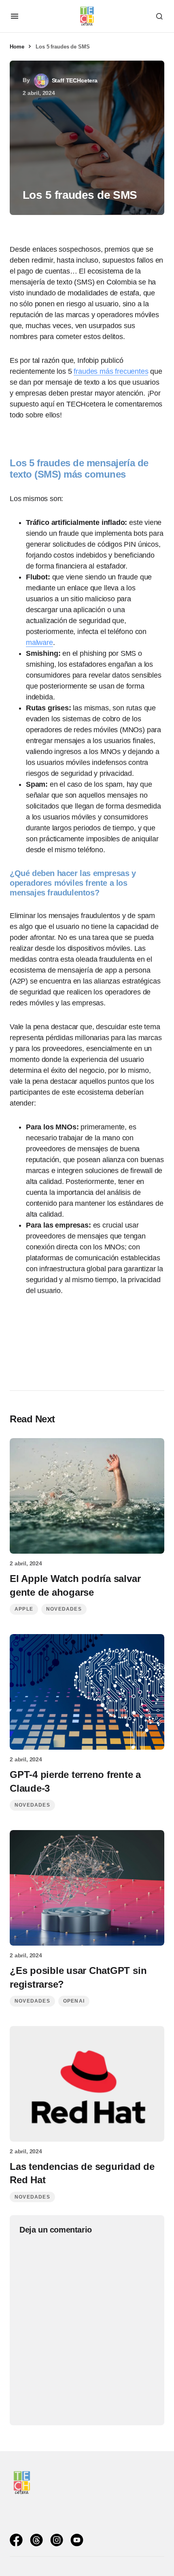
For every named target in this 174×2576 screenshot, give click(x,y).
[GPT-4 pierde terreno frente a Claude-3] (87, 1692)
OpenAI (74, 2001)
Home (17, 47)
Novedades (64, 1609)
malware (39, 642)
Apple (24, 1609)
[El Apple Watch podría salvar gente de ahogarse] (87, 1496)
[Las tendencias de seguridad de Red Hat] (87, 2084)
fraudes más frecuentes (111, 371)
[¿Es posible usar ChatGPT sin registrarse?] (87, 1888)
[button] (15, 16)
